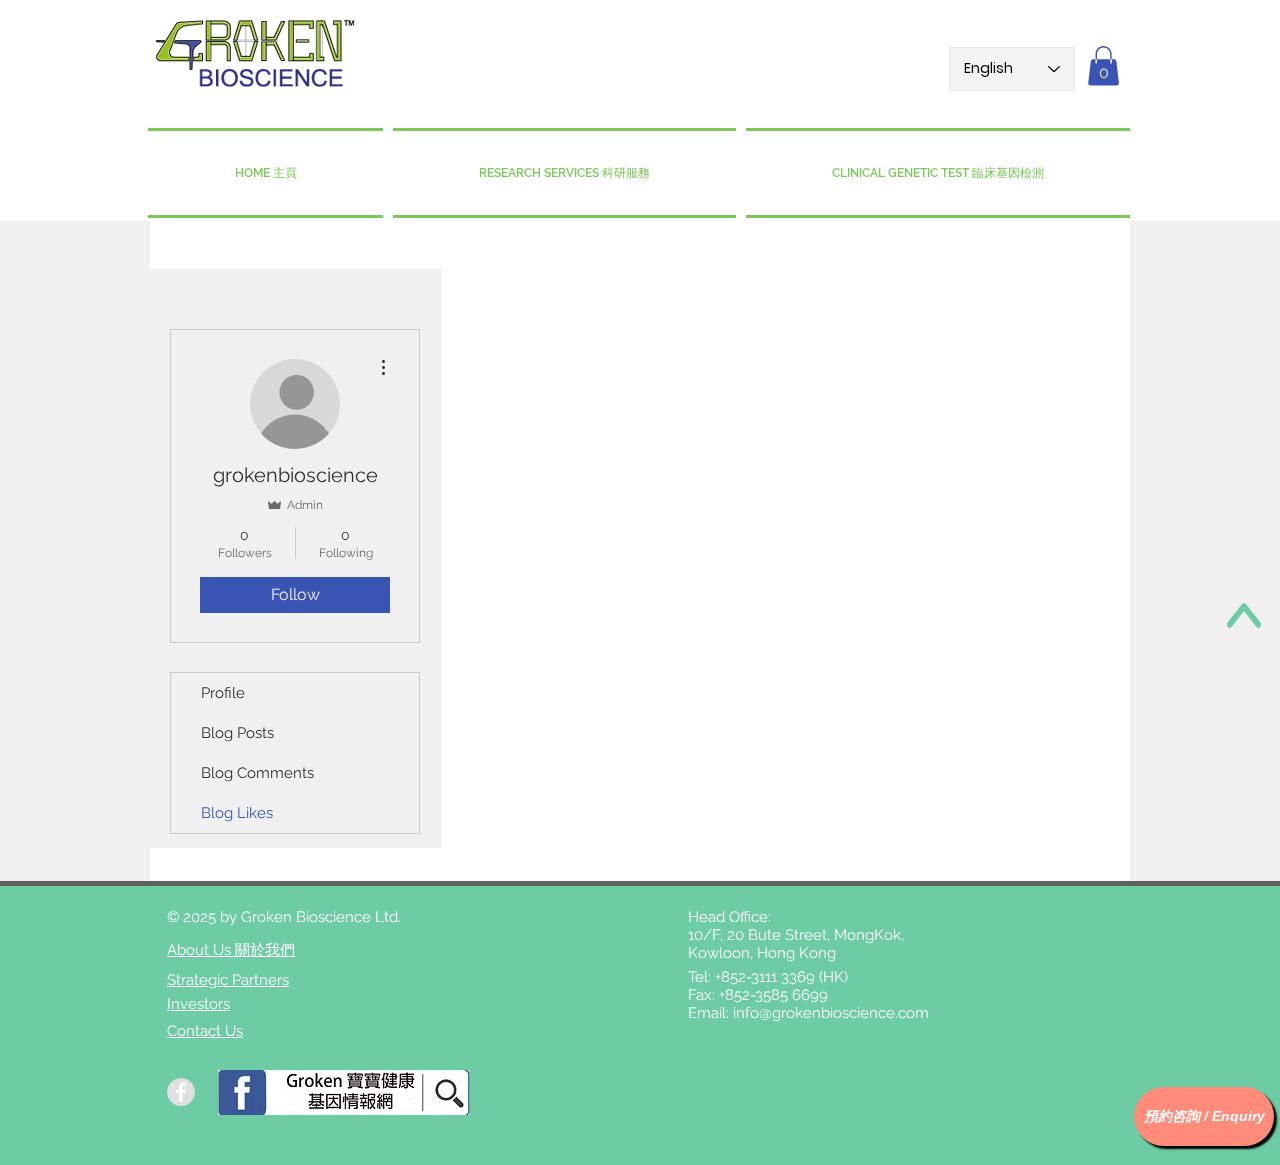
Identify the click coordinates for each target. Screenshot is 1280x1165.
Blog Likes (237, 813)
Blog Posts (237, 733)
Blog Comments (257, 773)
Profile (223, 693)
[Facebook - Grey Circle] (181, 1092)
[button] (1103, 65)
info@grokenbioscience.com (831, 1013)
